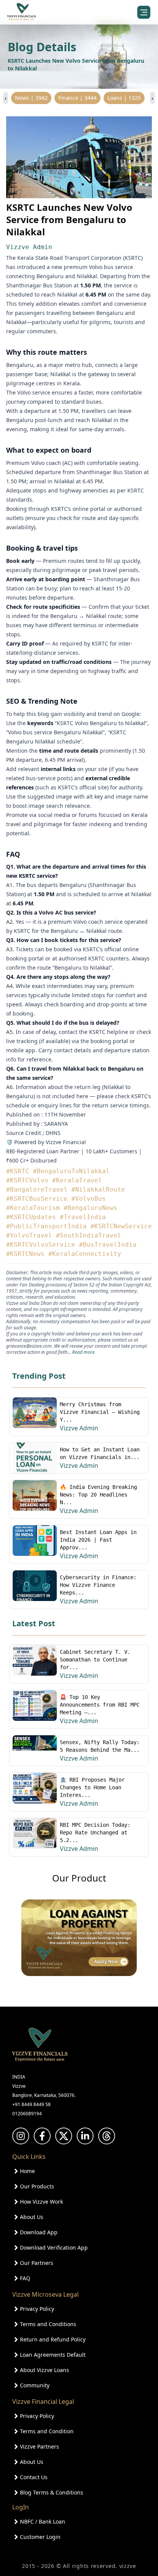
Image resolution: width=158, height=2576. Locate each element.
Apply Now (79, 2559)
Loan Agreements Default (53, 2355)
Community (35, 2385)
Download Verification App (54, 2247)
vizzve (128, 2566)
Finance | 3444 (77, 98)
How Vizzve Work (41, 2202)
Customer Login (40, 2537)
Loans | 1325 (124, 98)
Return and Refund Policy (53, 2339)
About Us (32, 2217)
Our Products (37, 2186)
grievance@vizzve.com (29, 1346)
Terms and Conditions (48, 2324)
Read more (83, 1352)
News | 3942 (31, 98)
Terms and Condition (47, 2431)
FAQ (25, 2278)
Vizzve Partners (39, 2446)
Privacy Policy (37, 2309)
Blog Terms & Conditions (52, 2492)
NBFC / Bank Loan (43, 2521)
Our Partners (37, 2263)
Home (27, 2171)
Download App (39, 2232)
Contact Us (34, 2477)
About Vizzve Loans (44, 2370)
